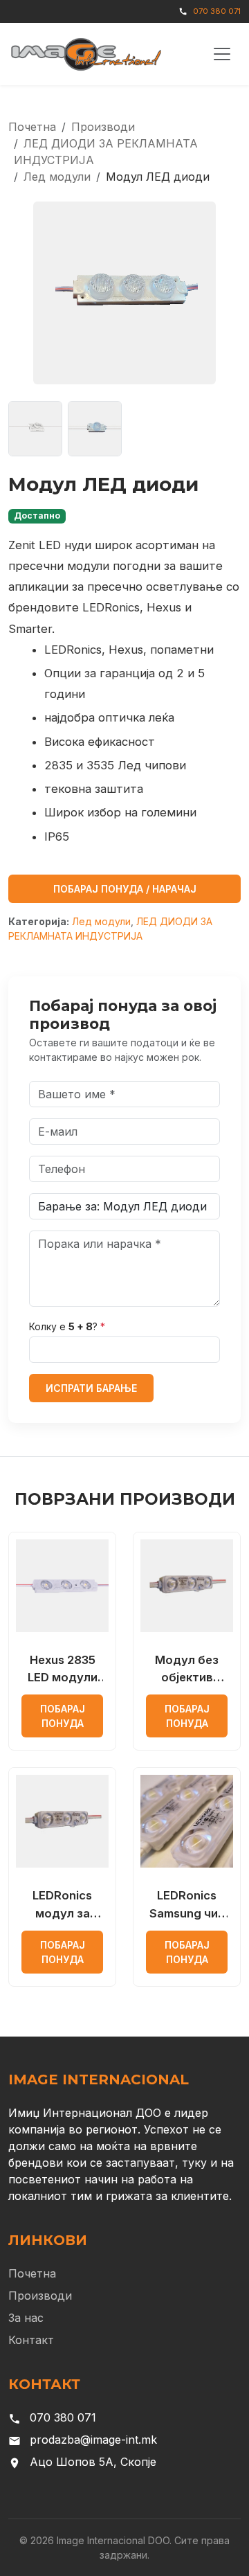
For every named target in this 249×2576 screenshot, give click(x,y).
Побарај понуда (63, 1716)
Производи (103, 127)
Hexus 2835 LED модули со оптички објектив (63, 1670)
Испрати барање (91, 1388)
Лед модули (57, 177)
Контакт (31, 2340)
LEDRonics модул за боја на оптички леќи (62, 1905)
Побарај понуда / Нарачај (125, 889)
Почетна (32, 127)
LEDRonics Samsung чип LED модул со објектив (187, 1905)
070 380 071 (217, 11)
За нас (26, 2318)
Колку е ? (67, 1326)
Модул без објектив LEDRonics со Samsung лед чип (187, 1670)
